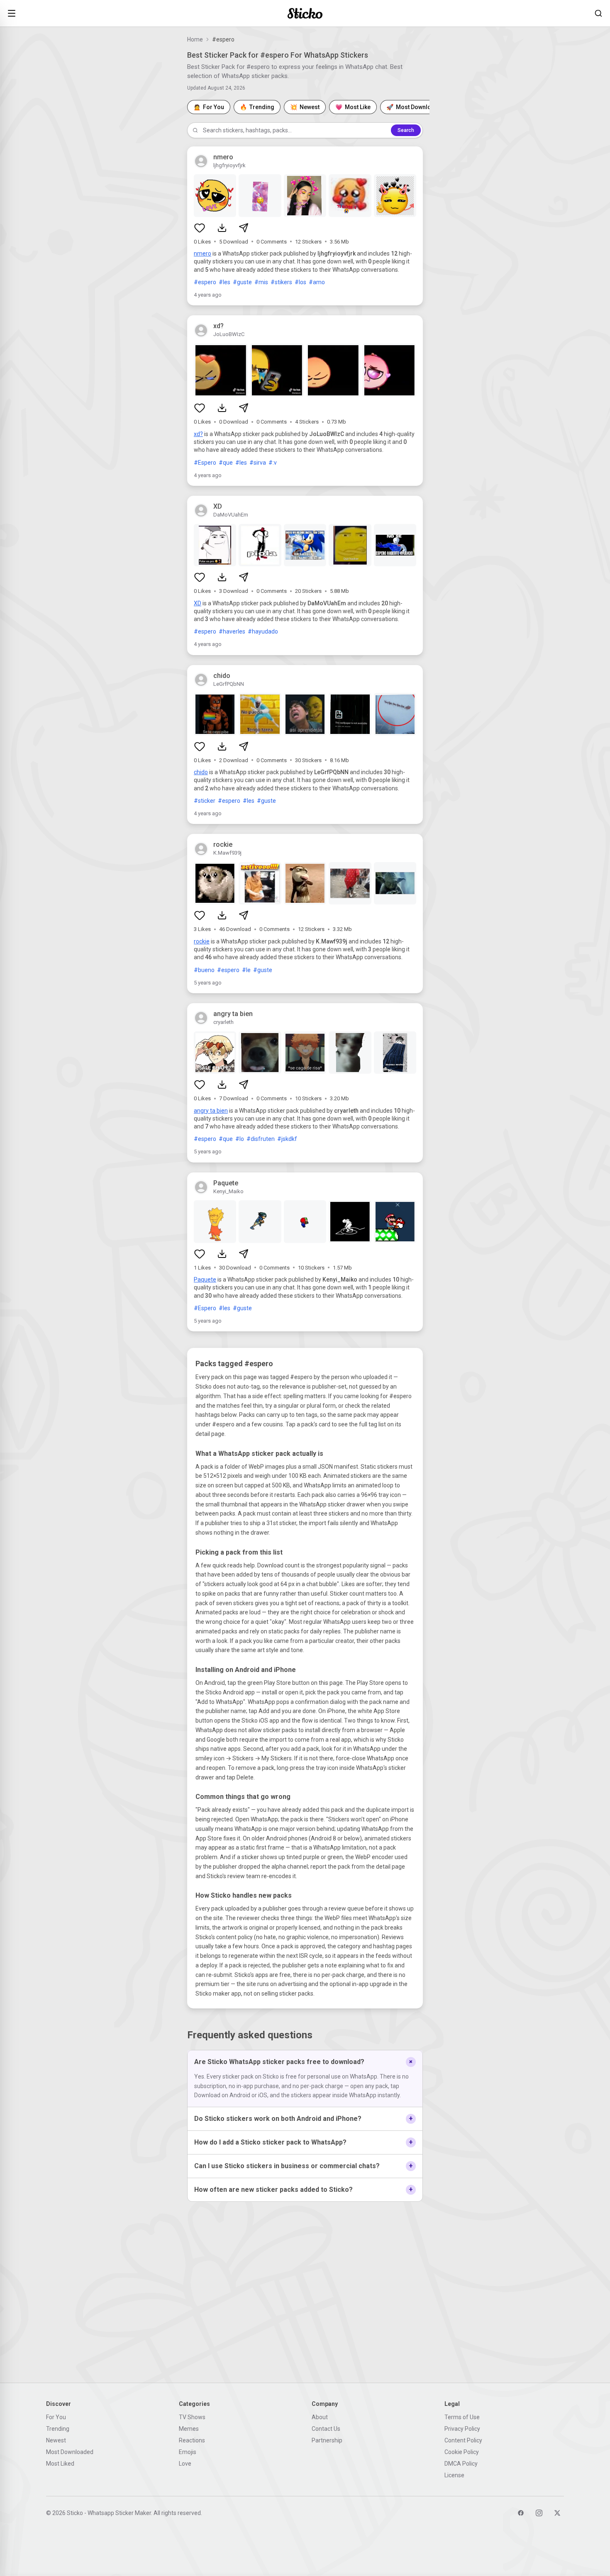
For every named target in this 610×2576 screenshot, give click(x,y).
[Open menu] (12, 13)
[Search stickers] (598, 13)
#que (226, 463)
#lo (240, 1139)
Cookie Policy (462, 2452)
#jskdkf (287, 1139)
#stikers (281, 282)
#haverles (232, 631)
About (320, 2417)
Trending (58, 2429)
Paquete (205, 1279)
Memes (189, 2429)
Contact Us (326, 2429)
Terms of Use (462, 2417)
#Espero (205, 463)
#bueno (204, 970)
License (454, 2475)
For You (56, 2417)
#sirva (258, 463)
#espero (205, 282)
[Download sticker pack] (222, 228)
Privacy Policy (462, 2429)
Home (195, 39)
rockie (202, 941)
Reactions (192, 2440)
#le (246, 970)
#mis (261, 282)
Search (406, 130)
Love (185, 2464)
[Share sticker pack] (244, 228)
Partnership (327, 2440)
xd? (198, 434)
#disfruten (261, 1139)
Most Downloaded (70, 2452)
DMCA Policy (461, 2464)
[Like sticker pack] (200, 228)
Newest (56, 2440)
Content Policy (463, 2440)
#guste (242, 282)
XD (198, 603)
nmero (203, 253)
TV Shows (192, 2417)
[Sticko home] (305, 13)
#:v (273, 463)
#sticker (205, 801)
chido (201, 772)
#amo (317, 282)
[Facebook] (521, 2513)
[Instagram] (539, 2513)
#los (300, 282)
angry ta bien (211, 1111)
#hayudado (263, 631)
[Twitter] (557, 2513)
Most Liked (60, 2464)
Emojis (188, 2452)
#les (224, 282)
